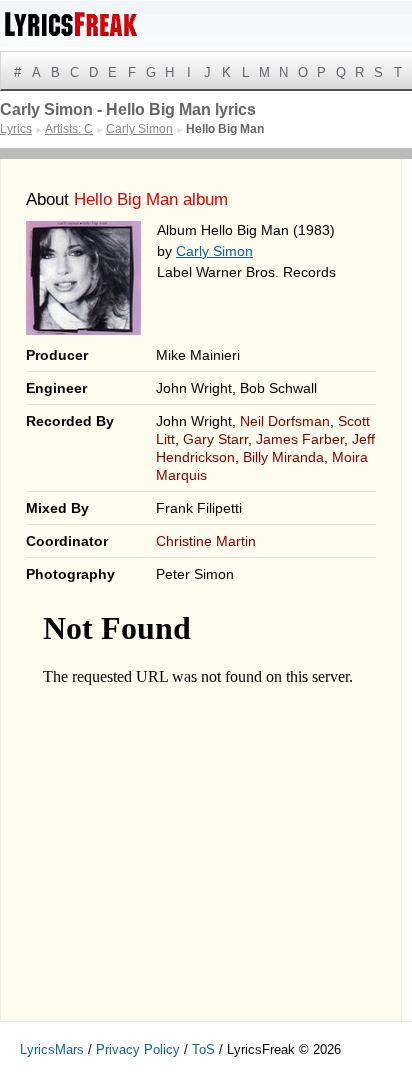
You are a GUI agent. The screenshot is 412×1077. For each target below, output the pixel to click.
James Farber (300, 439)
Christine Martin (206, 541)
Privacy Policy (138, 1049)
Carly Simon (214, 251)
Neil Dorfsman (285, 421)
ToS (203, 1049)
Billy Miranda (283, 457)
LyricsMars (52, 1049)
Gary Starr (215, 439)
